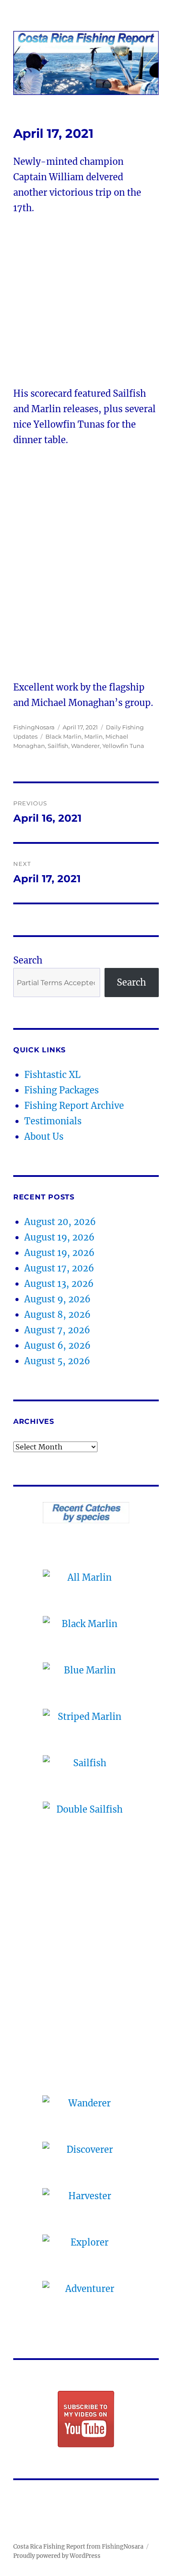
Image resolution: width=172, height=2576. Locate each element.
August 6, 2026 (57, 1345)
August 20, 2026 (60, 1222)
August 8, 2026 (57, 1315)
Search (28, 960)
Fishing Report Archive (74, 1106)
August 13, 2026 (59, 1284)
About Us (44, 1136)
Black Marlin (64, 736)
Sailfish (58, 746)
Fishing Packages (62, 1090)
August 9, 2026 (57, 1299)
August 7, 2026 (57, 1330)
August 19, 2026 (59, 1237)
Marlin (93, 736)
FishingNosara (34, 727)
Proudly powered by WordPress (57, 2556)
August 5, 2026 (57, 1361)
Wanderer (85, 746)
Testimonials (53, 1121)
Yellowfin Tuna (123, 746)
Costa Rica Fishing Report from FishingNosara (78, 2547)
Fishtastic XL (52, 1075)
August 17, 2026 (59, 1268)
